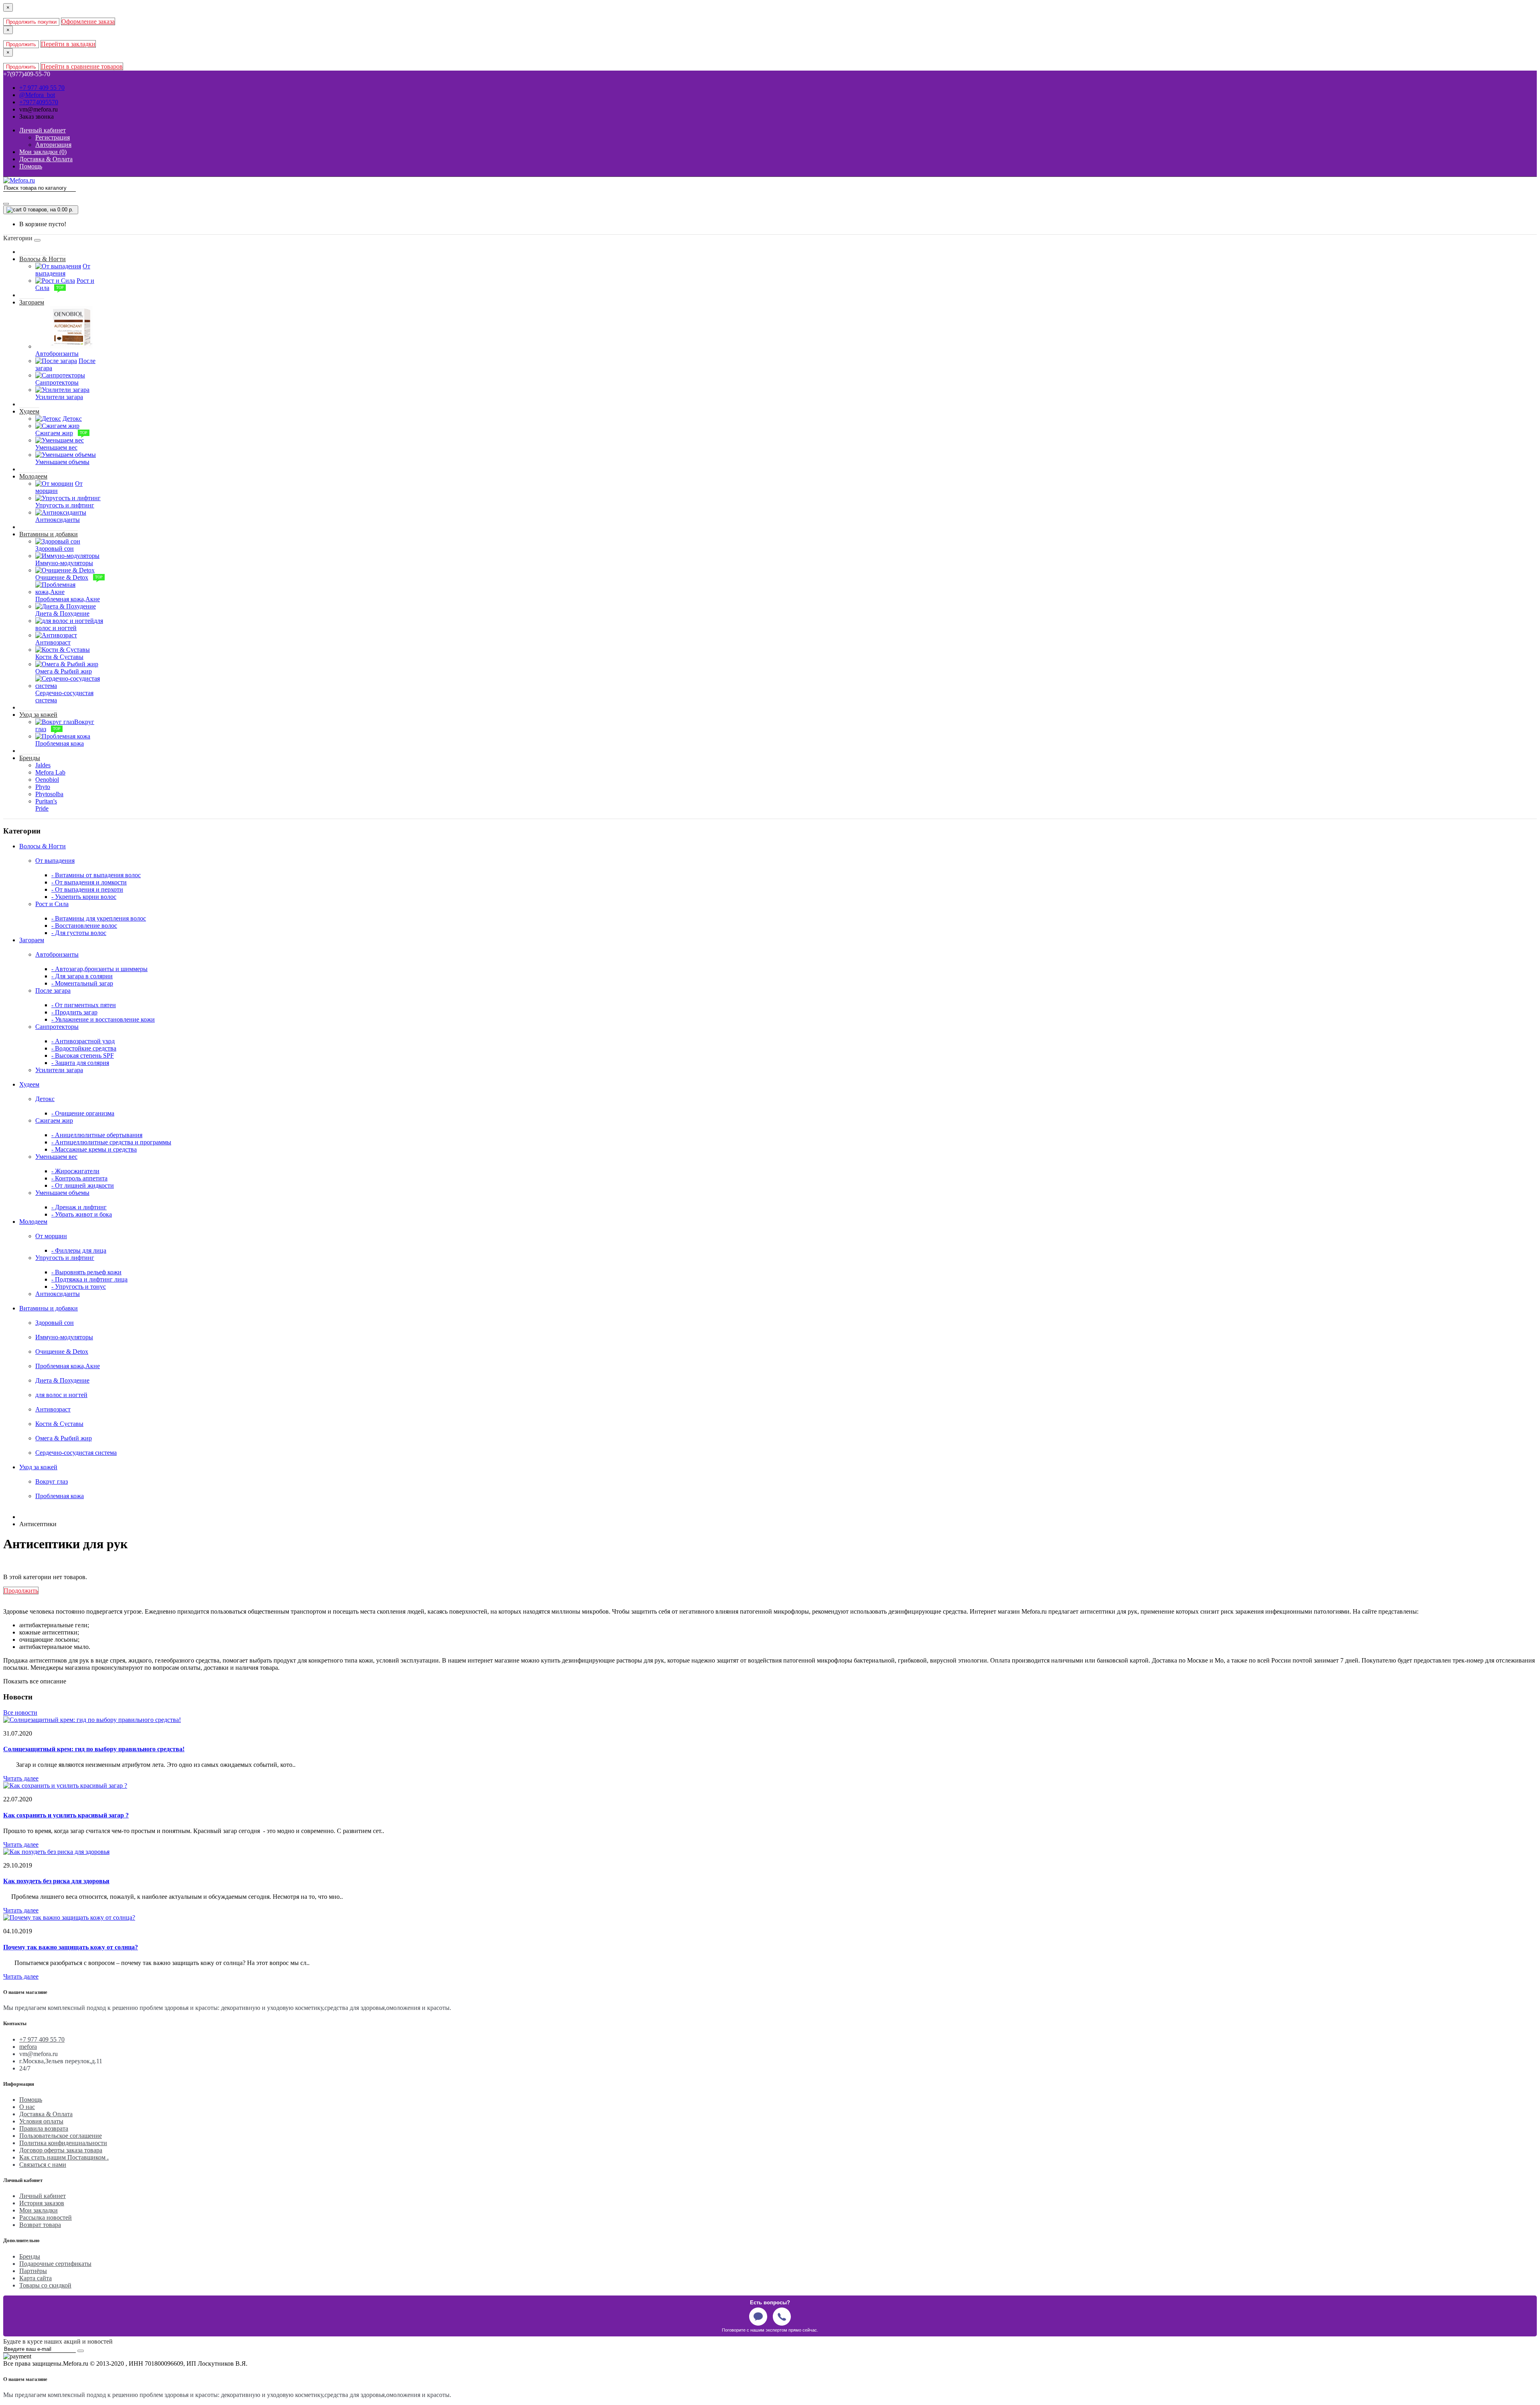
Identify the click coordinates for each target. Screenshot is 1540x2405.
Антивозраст (53, 1409)
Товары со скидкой (45, 2285)
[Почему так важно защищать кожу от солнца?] (69, 1917)
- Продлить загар (74, 1012)
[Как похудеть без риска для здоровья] (56, 1852)
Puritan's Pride (46, 805)
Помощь (31, 2100)
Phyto (43, 787)
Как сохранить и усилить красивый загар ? (66, 1815)
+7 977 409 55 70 (42, 88)
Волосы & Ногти (43, 259)
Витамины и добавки (49, 534)
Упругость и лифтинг (65, 1258)
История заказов (42, 2203)
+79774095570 (39, 102)
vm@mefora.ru (38, 109)
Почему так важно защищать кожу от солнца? (71, 1947)
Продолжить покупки (31, 22)
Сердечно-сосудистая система (76, 1453)
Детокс (45, 1099)
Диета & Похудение (62, 1380)
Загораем (32, 302)
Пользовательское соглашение (61, 2136)
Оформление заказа (88, 21)
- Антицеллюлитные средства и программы (111, 1142)
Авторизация (53, 145)
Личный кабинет (43, 2196)
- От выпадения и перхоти (87, 889)
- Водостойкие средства (84, 1048)
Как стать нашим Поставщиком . (64, 2157)
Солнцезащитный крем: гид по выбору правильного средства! (94, 1749)
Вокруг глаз (52, 1481)
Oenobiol (47, 780)
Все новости (20, 1712)
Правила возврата (44, 2128)
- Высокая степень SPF (83, 1055)
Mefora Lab (50, 772)
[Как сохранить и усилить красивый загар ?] (65, 1785)
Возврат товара (40, 2225)
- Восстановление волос (84, 926)
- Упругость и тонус (79, 1287)
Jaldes (43, 765)
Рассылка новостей (46, 2217)
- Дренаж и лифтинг (79, 1207)
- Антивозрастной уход (83, 1041)
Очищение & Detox (62, 1352)
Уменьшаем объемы (62, 1193)
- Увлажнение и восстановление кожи (103, 1019)
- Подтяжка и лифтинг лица (89, 1279)
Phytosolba (49, 794)
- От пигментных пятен (84, 1005)
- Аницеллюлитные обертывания (97, 1135)
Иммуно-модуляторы (64, 1337)
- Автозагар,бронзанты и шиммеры (99, 969)
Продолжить (21, 44)
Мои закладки (38, 2210)
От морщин (51, 1236)
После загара (53, 991)
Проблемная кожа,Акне (68, 1366)
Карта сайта (35, 2278)
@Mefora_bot (37, 95)
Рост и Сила (52, 904)
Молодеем (33, 476)
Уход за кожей (38, 715)
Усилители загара (59, 1070)
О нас (27, 2107)
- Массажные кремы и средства (94, 1149)
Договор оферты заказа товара (61, 2150)
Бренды (30, 758)
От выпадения (55, 861)
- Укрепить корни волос (84, 897)
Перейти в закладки (68, 44)
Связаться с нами (43, 2165)
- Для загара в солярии (82, 976)
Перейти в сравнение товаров (82, 66)
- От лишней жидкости (83, 1185)
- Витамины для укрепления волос (99, 918)
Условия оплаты (41, 2121)
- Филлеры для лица (79, 1250)
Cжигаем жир (54, 1120)
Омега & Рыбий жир (64, 1438)
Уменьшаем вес (56, 1157)
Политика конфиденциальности (63, 2143)
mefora (28, 2047)
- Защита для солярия (80, 1063)
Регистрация (53, 137)
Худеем (29, 411)
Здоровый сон (55, 1323)
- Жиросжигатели (75, 1171)
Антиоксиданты (58, 1294)
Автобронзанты (57, 954)
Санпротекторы (57, 1027)
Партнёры (33, 2271)
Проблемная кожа (60, 1496)
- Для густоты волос (79, 933)
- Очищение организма (83, 1113)
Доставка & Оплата (46, 2114)
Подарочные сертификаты (55, 2264)
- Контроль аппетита (79, 1178)
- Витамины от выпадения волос (96, 875)
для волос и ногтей (61, 1395)
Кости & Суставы (59, 1424)
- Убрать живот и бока (82, 1214)
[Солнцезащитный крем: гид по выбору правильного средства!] (92, 1720)
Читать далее (21, 1778)
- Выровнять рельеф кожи (86, 1272)
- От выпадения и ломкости (89, 882)
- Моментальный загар (82, 983)
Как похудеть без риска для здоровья (56, 1881)
